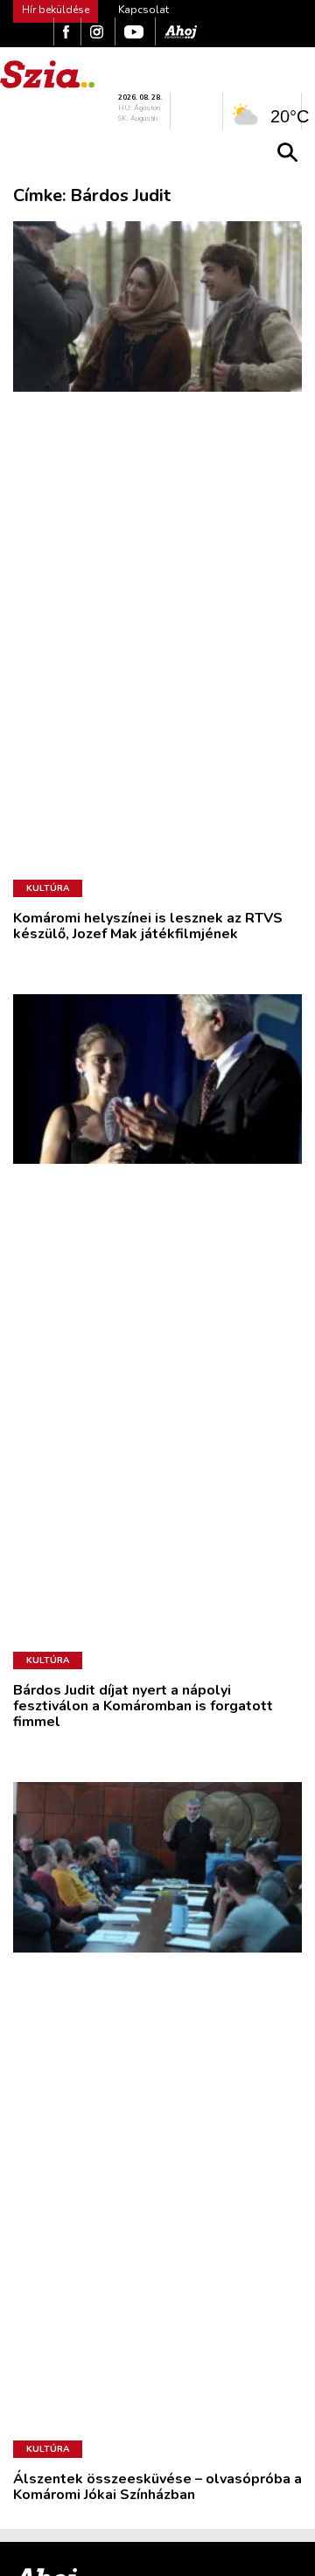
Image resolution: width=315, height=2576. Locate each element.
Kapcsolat (143, 10)
